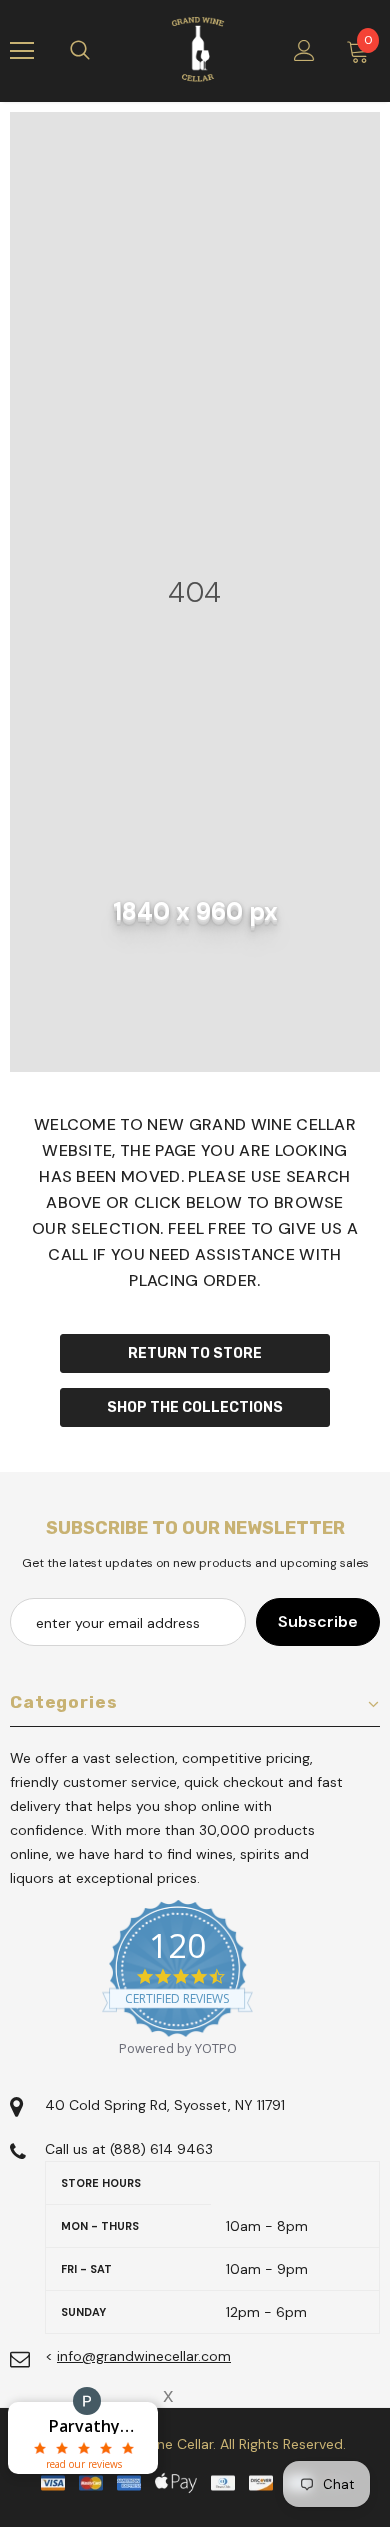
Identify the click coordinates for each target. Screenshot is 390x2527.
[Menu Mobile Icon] (22, 51)
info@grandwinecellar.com (144, 2356)
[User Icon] (304, 50)
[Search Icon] (100, 51)
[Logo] (198, 50)
